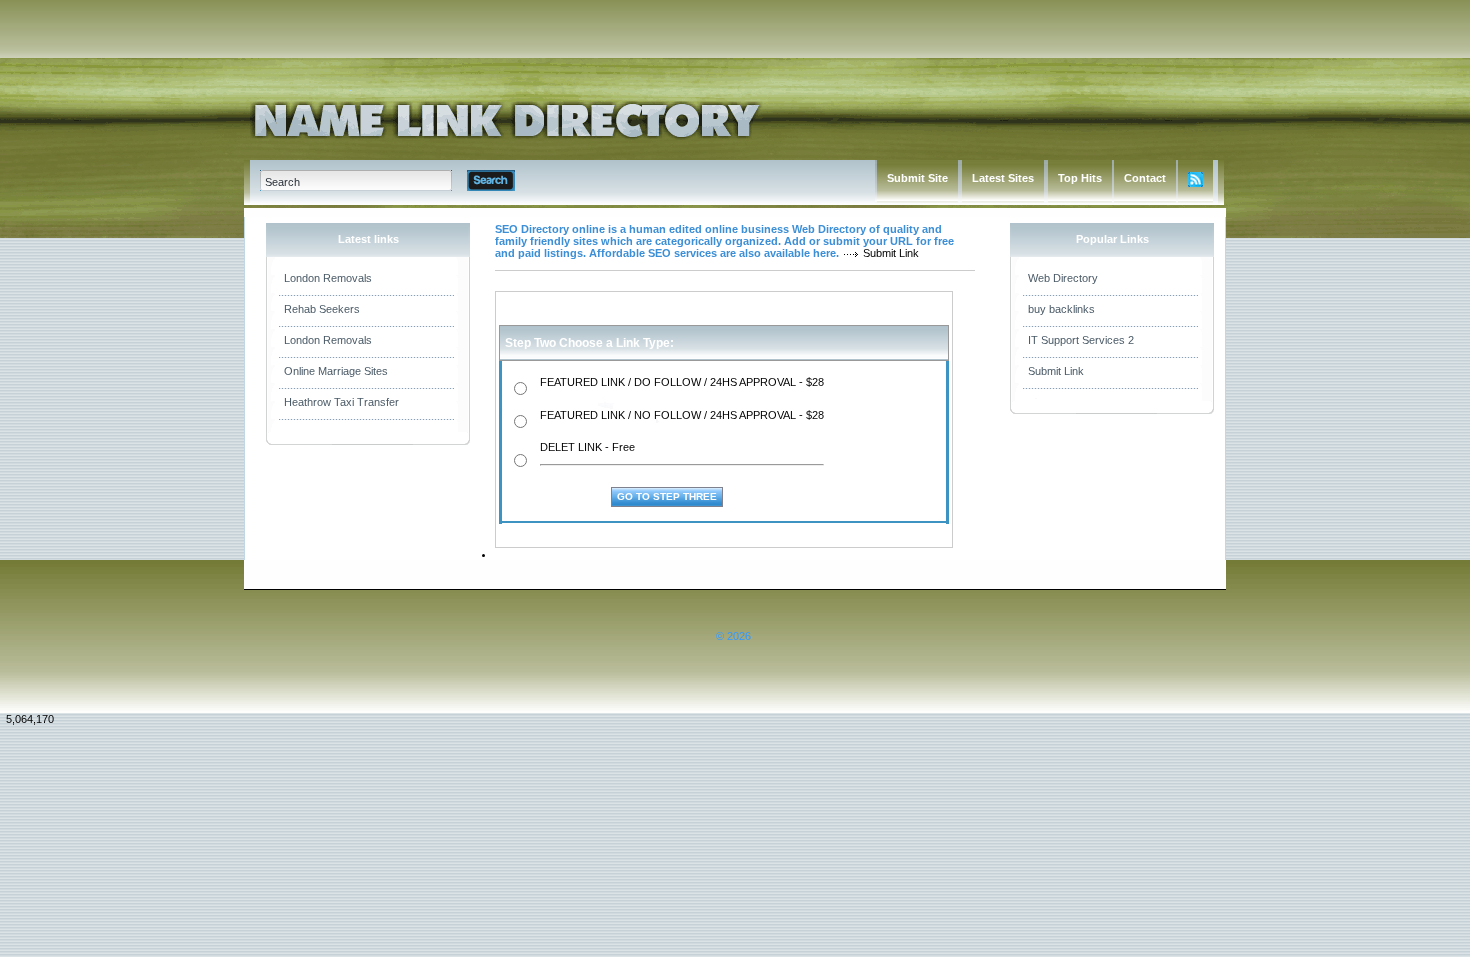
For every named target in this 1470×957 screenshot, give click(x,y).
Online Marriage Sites (336, 371)
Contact (1145, 178)
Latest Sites (1003, 178)
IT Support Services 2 (1081, 340)
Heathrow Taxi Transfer (341, 402)
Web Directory (1063, 278)
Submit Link (1056, 371)
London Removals (328, 278)
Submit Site (917, 178)
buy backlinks (1061, 309)
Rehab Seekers (322, 309)
